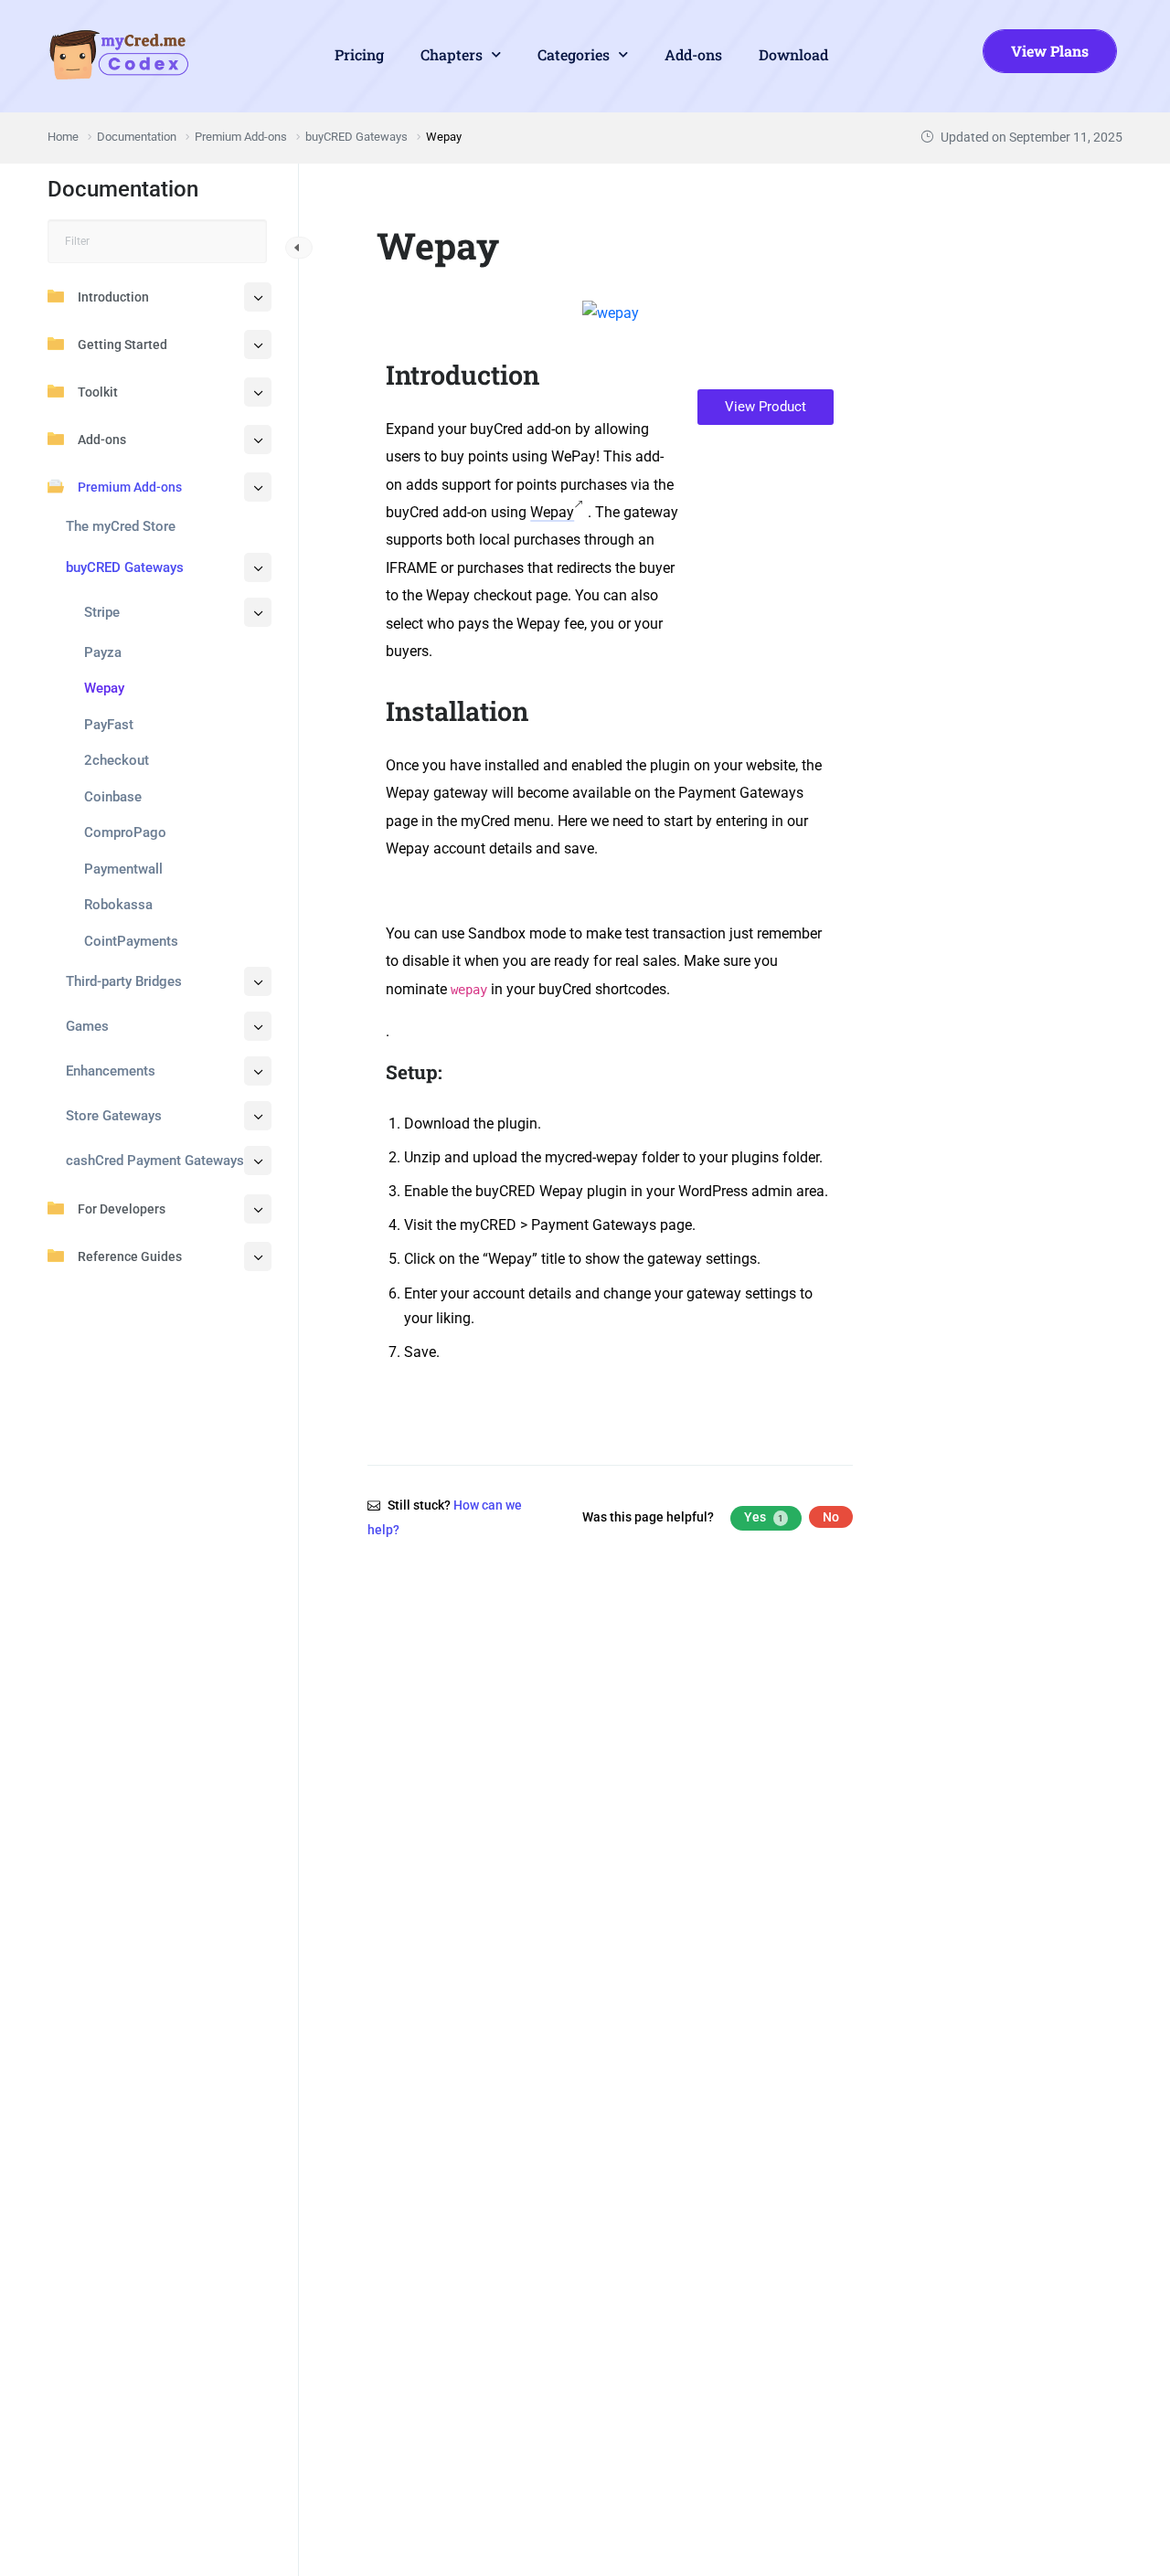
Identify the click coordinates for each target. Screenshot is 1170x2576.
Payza (103, 652)
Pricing (359, 54)
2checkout (117, 760)
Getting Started (122, 345)
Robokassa (118, 905)
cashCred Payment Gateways (155, 1161)
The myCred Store (121, 526)
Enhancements (111, 1071)
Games (87, 1026)
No (831, 1517)
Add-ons (693, 54)
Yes (764, 1517)
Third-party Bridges (124, 981)
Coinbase (113, 797)
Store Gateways (114, 1116)
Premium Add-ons (130, 487)
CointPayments (131, 941)
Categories (574, 54)
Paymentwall (123, 869)
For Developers (122, 1209)
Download (793, 54)
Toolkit (98, 392)
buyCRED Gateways (125, 567)
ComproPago (125, 832)
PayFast (109, 725)
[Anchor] (553, 375)
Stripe (102, 612)
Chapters (452, 54)
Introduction (113, 297)
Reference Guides (130, 1256)
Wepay (104, 688)
